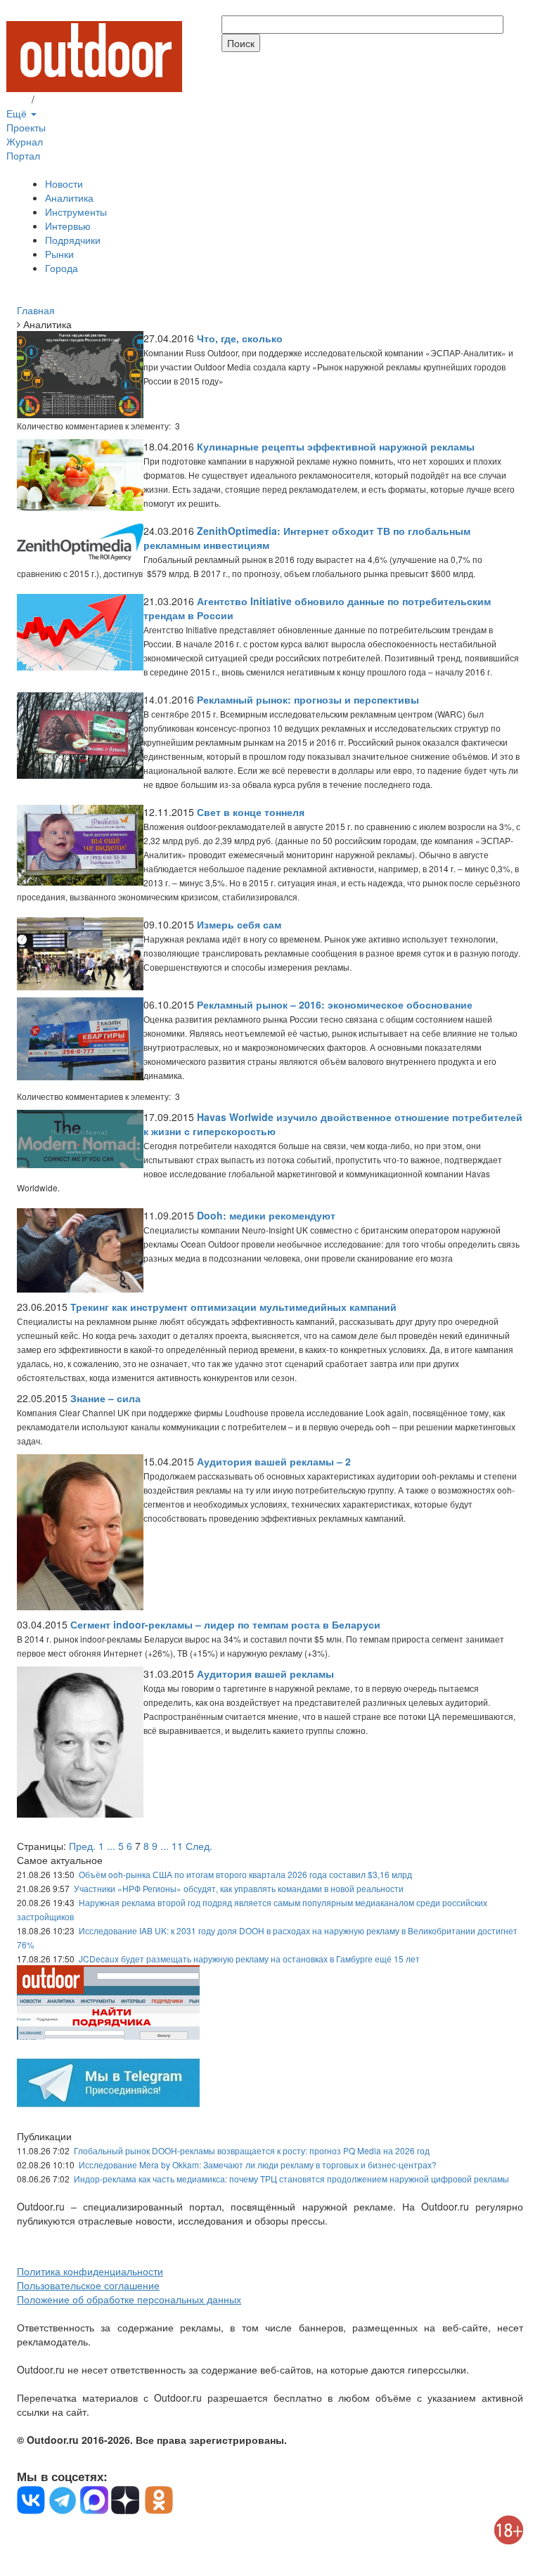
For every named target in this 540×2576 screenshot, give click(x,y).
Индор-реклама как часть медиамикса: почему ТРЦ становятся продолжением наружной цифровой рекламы (291, 2179)
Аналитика (69, 198)
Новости (64, 183)
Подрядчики (73, 240)
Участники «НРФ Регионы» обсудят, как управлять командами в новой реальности (239, 1888)
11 (177, 1846)
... (111, 1846)
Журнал (25, 141)
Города (62, 268)
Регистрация (66, 99)
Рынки (59, 254)
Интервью (68, 226)
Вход (18, 99)
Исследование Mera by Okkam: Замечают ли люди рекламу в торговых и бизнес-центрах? (258, 2164)
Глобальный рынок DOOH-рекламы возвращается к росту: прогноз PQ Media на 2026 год (252, 2150)
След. (199, 1846)
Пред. (82, 1846)
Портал (23, 155)
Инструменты (76, 212)
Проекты (26, 127)
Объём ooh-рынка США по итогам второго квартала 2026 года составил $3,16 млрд (245, 1874)
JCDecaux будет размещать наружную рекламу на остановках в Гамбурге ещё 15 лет (249, 1959)
